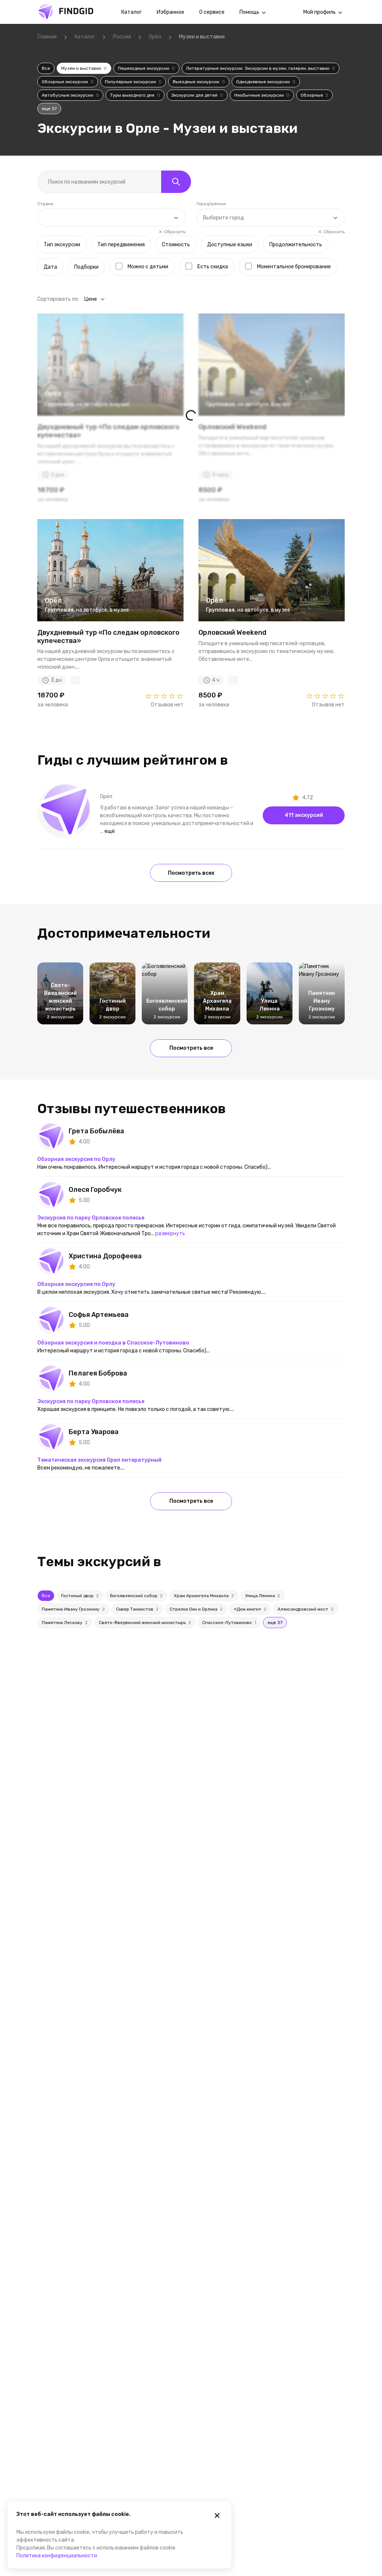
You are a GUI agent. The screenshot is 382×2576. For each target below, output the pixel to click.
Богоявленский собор (136, 1596)
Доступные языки (230, 245)
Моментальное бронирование (294, 267)
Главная (47, 37)
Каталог (131, 12)
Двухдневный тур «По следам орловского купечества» (108, 637)
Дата (50, 267)
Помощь (249, 12)
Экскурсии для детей (197, 95)
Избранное (170, 12)
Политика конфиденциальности (57, 2556)
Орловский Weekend (232, 633)
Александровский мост (306, 1609)
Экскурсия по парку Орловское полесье (91, 1218)
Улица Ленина (263, 1596)
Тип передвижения (121, 245)
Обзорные (314, 95)
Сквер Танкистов (137, 1609)
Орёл (155, 37)
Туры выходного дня (135, 95)
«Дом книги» (250, 1609)
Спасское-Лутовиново (229, 1623)
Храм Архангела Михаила (204, 1596)
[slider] (164, 696)
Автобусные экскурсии (70, 95)
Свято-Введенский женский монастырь (145, 1623)
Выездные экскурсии (199, 82)
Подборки (86, 267)
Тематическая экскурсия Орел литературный (99, 1460)
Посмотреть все (191, 1048)
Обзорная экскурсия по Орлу (76, 1159)
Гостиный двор (80, 1596)
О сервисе (212, 12)
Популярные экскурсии (133, 82)
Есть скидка (213, 267)
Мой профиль (320, 12)
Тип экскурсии (62, 245)
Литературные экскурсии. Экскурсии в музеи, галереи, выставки (261, 68)
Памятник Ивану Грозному (73, 1609)
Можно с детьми (148, 267)
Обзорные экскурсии (68, 82)
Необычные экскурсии (262, 95)
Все (46, 68)
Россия (122, 37)
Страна (45, 204)
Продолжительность (296, 245)
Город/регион (211, 204)
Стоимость (176, 245)
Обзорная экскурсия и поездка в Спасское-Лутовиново (113, 1343)
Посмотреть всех (191, 873)
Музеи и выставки (84, 68)
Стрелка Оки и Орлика (196, 1609)
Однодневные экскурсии (266, 82)
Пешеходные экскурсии (146, 68)
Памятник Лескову (65, 1623)
